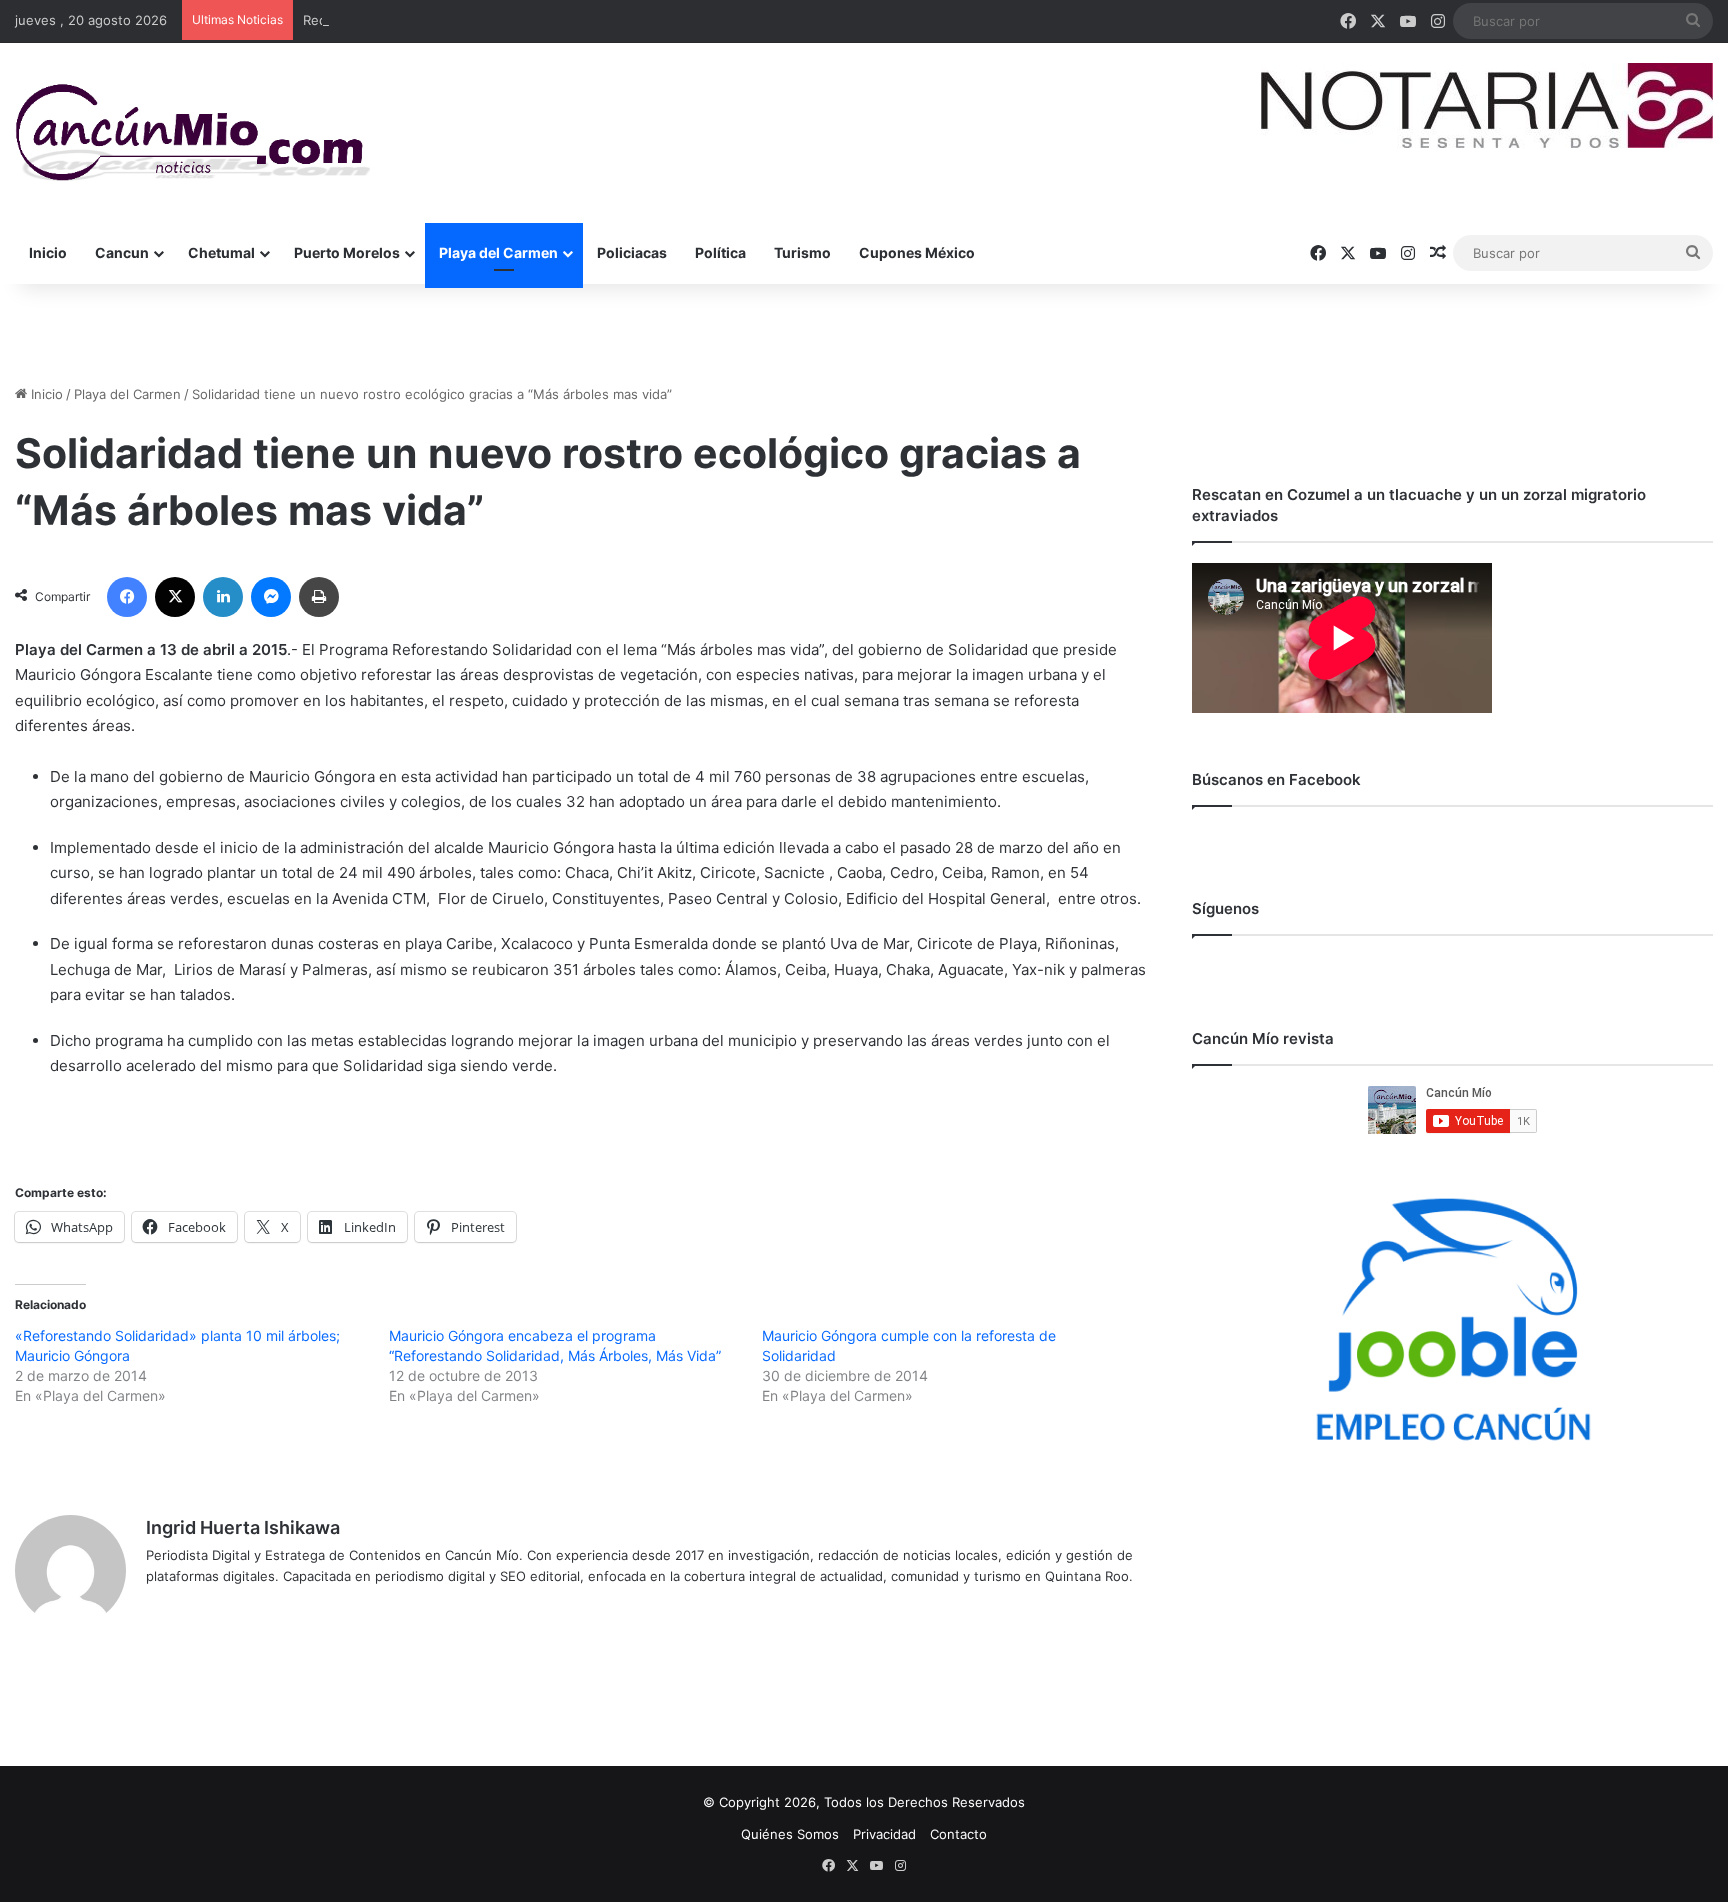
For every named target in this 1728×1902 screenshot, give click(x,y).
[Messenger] (271, 597)
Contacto (958, 1834)
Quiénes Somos (790, 1834)
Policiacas (632, 252)
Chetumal (221, 252)
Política (720, 252)
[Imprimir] (319, 597)
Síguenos (1225, 908)
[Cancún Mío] (192, 133)
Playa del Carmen (498, 252)
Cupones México (917, 252)
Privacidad (884, 1834)
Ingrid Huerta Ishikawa (243, 1527)
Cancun (122, 252)
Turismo (802, 252)
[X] (175, 597)
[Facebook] (127, 597)
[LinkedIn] (223, 597)
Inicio (48, 252)
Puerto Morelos (347, 252)
